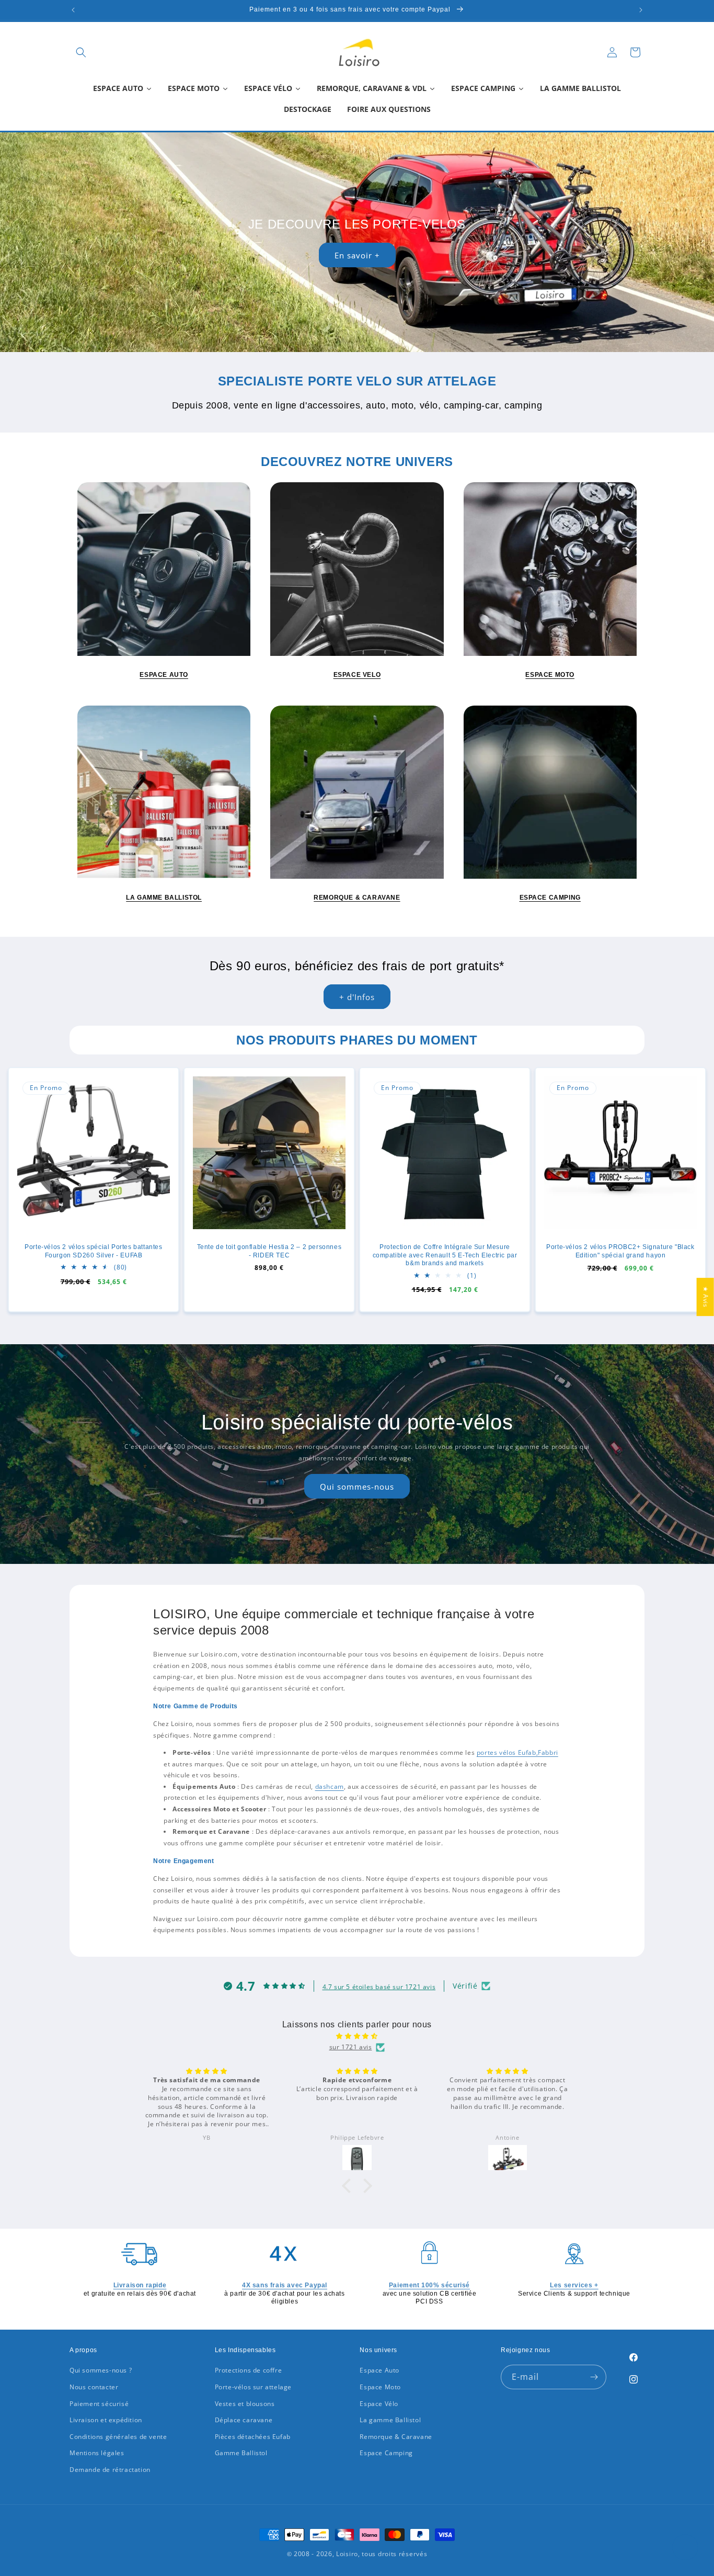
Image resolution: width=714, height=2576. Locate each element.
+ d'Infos (357, 997)
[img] (357, 2036)
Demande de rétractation (110, 2470)
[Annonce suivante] (641, 10)
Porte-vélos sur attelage (253, 2387)
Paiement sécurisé (99, 2404)
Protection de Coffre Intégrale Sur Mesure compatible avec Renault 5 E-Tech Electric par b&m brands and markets (445, 1255)
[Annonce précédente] (73, 10)
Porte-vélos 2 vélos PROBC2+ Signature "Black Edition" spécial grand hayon (620, 1251)
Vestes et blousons (245, 2404)
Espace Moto (380, 2387)
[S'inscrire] (594, 2377)
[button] (81, 52)
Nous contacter (94, 2387)
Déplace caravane (244, 2420)
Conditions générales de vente (118, 2437)
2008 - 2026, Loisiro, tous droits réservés (359, 2554)
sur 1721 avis (351, 2047)
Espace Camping (386, 2453)
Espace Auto (379, 2370)
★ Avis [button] (706, 1297)
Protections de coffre (249, 2370)
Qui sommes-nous (357, 1486)
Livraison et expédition (106, 2420)
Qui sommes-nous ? (101, 2370)
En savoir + (357, 255)
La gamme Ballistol (390, 2420)
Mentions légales (97, 2453)
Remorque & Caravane (396, 2437)
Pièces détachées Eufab (253, 2437)
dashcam (330, 1786)
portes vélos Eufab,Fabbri (517, 1752)
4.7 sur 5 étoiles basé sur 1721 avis (379, 1987)
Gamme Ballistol (241, 2453)
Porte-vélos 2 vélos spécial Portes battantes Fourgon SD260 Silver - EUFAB (93, 1251)
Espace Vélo (379, 2404)
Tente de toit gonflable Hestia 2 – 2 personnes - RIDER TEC (269, 1251)
